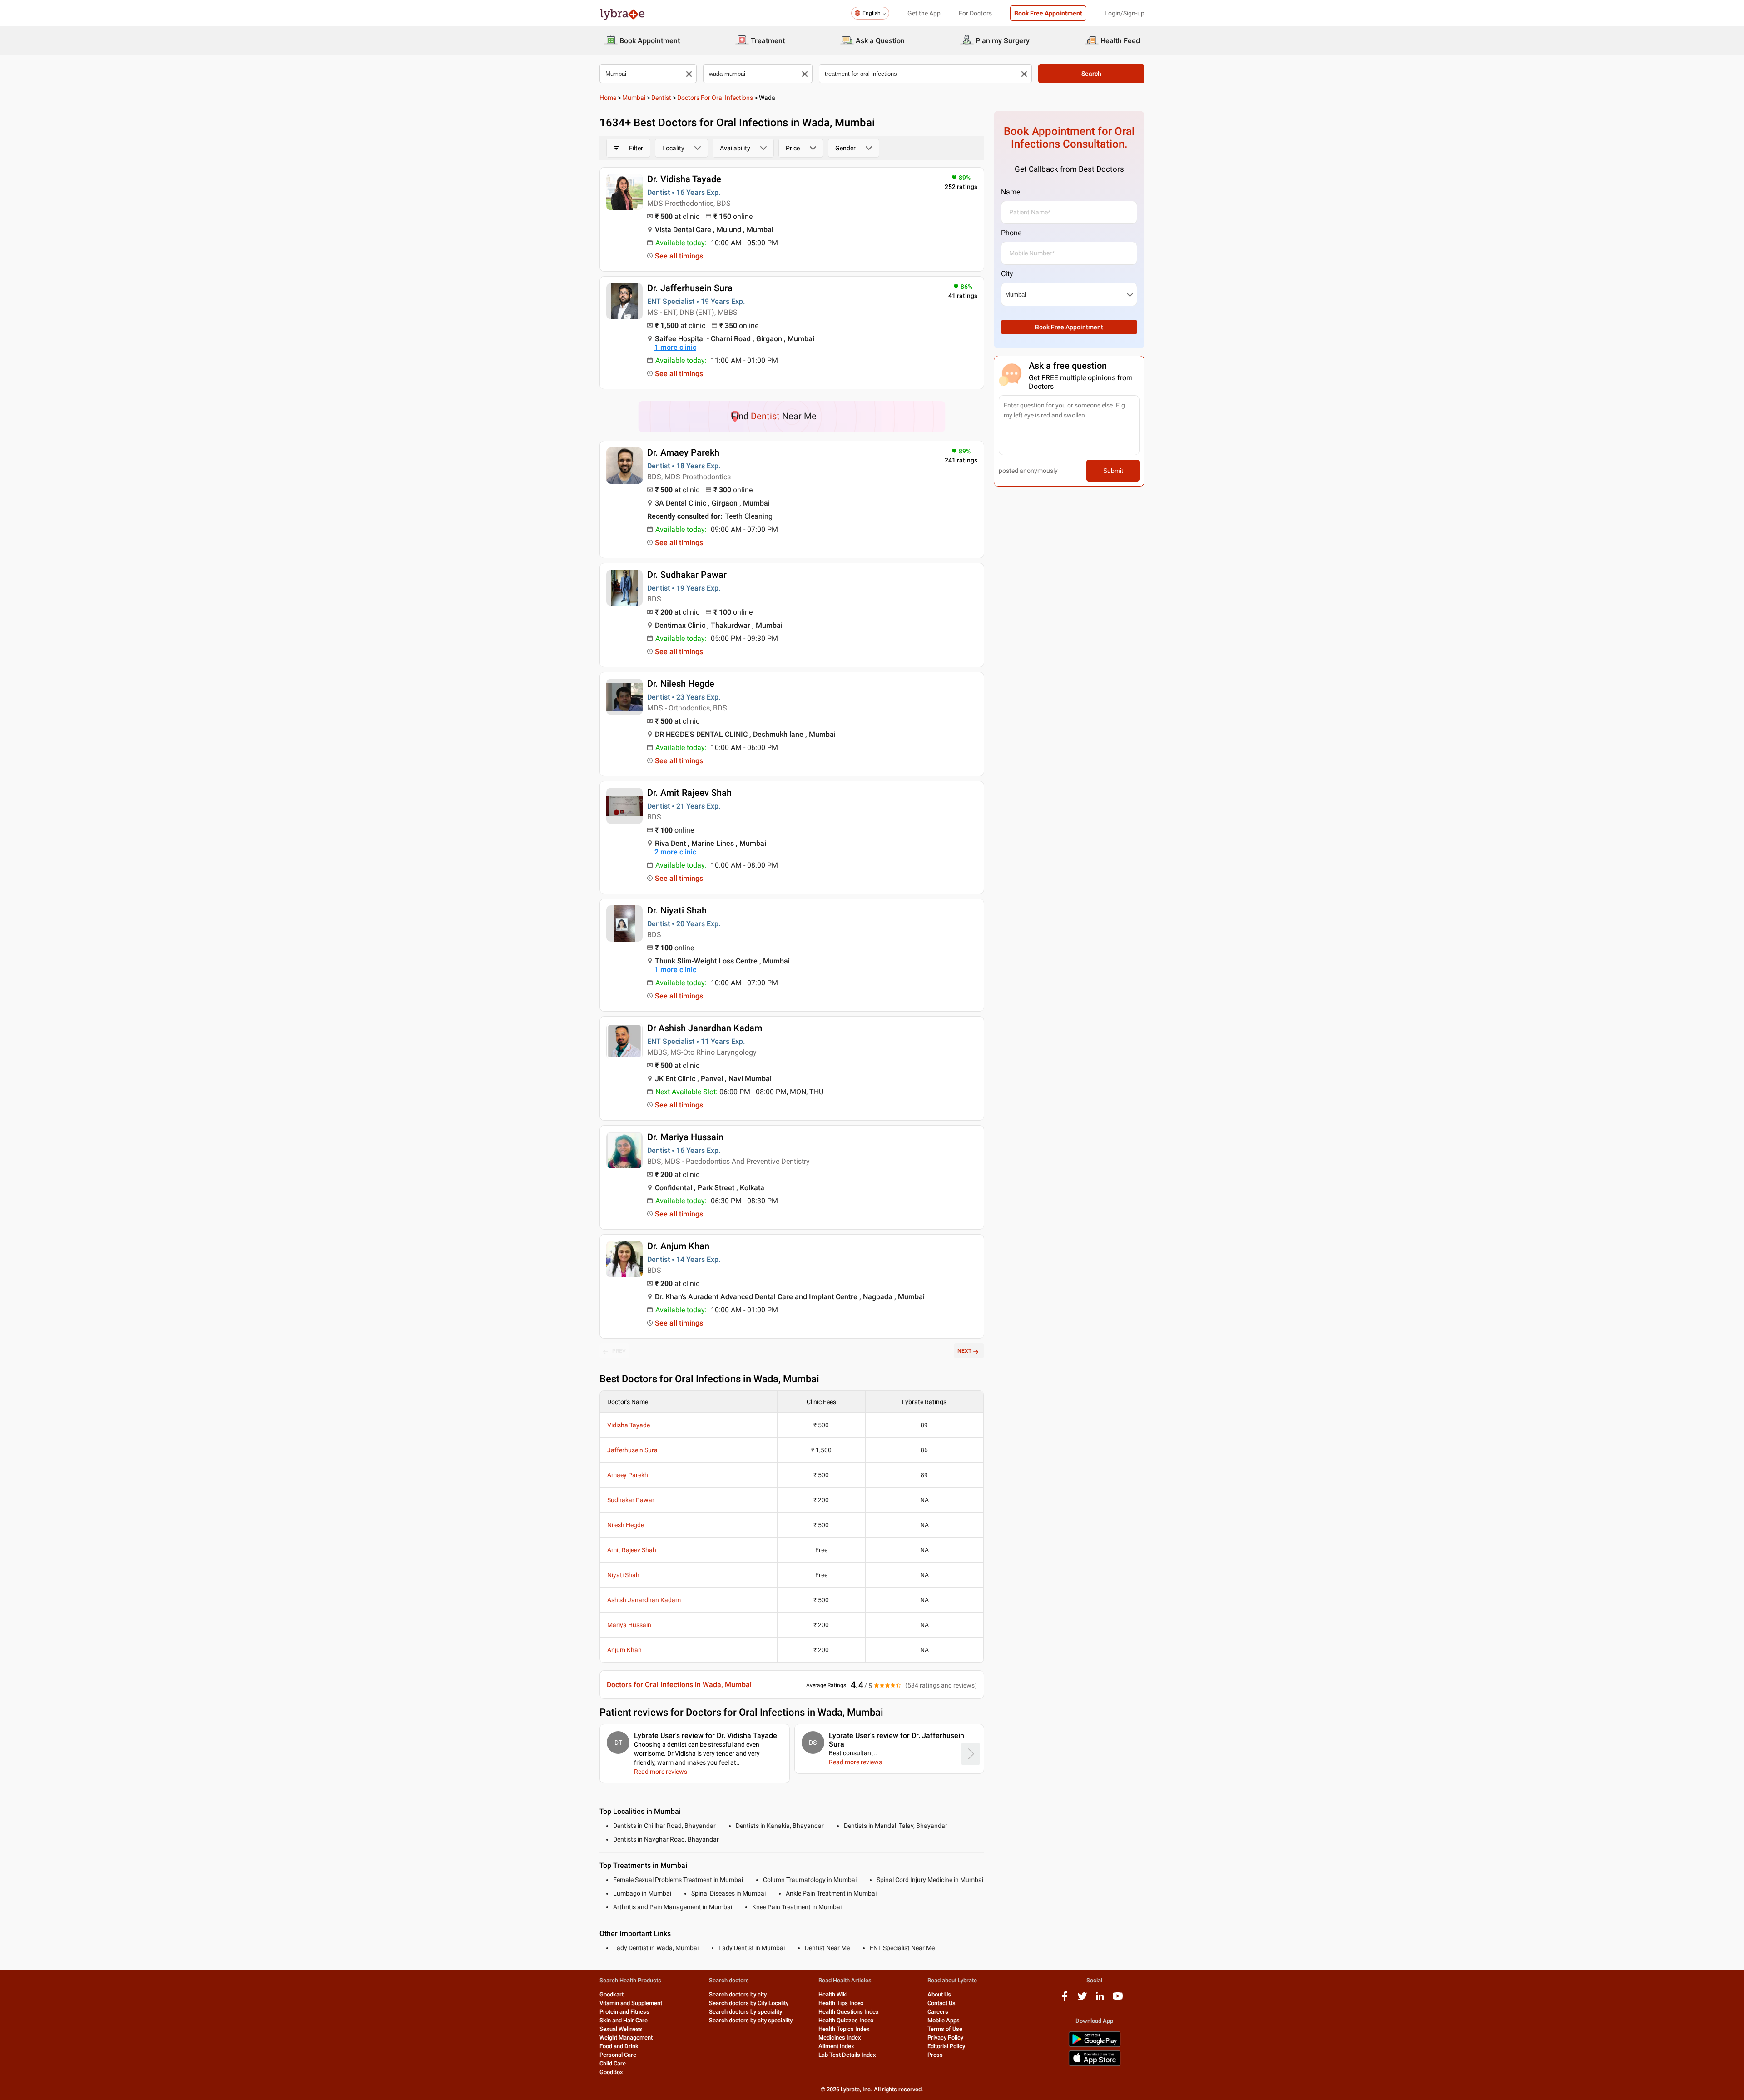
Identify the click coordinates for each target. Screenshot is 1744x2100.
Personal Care (618, 2055)
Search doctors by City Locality (749, 2003)
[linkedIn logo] (1100, 1999)
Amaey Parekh (628, 1475)
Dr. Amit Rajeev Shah (689, 793)
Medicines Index (840, 2038)
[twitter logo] (1082, 1999)
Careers (938, 2012)
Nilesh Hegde (626, 1525)
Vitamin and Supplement (631, 2003)
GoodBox (611, 2072)
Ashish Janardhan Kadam (644, 1600)
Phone (1011, 233)
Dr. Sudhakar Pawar (687, 575)
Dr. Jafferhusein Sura (690, 288)
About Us (939, 1994)
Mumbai (634, 98)
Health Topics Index (844, 2029)
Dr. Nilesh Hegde (681, 684)
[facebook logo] (1065, 1999)
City (1007, 274)
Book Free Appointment (1048, 13)
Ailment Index (836, 2046)
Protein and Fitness (624, 2012)
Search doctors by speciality (746, 2012)
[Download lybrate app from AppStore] (1095, 2064)
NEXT (964, 1351)
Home (608, 98)
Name (1011, 192)
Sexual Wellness (621, 2029)
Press (935, 2055)
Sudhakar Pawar (631, 1500)
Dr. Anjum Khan (678, 1246)
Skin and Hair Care (624, 2020)
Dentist (661, 98)
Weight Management (626, 2038)
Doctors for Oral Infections (715, 98)
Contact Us (941, 2003)
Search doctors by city (738, 1994)
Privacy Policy (945, 2038)
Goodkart (612, 1994)
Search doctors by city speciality (751, 2020)
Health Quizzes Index (846, 2020)
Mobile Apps (944, 2020)
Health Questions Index (849, 2012)
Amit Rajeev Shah (632, 1550)
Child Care (613, 2063)
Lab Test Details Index (847, 2055)
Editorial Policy (946, 2046)
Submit (1113, 471)
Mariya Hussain (629, 1625)
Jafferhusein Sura (632, 1450)
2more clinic (675, 852)
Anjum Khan (624, 1650)
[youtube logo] (1118, 1999)
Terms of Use (945, 2029)
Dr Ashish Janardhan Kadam (705, 1028)
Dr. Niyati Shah (677, 910)
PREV (619, 1351)
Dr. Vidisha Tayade (684, 179)
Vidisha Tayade (629, 1425)
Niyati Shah (623, 1575)
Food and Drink (619, 2046)
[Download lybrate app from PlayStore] (1095, 2045)
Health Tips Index (841, 2003)
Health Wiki (833, 1994)
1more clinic (675, 347)
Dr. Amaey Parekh (683, 452)
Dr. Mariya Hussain (685, 1137)
